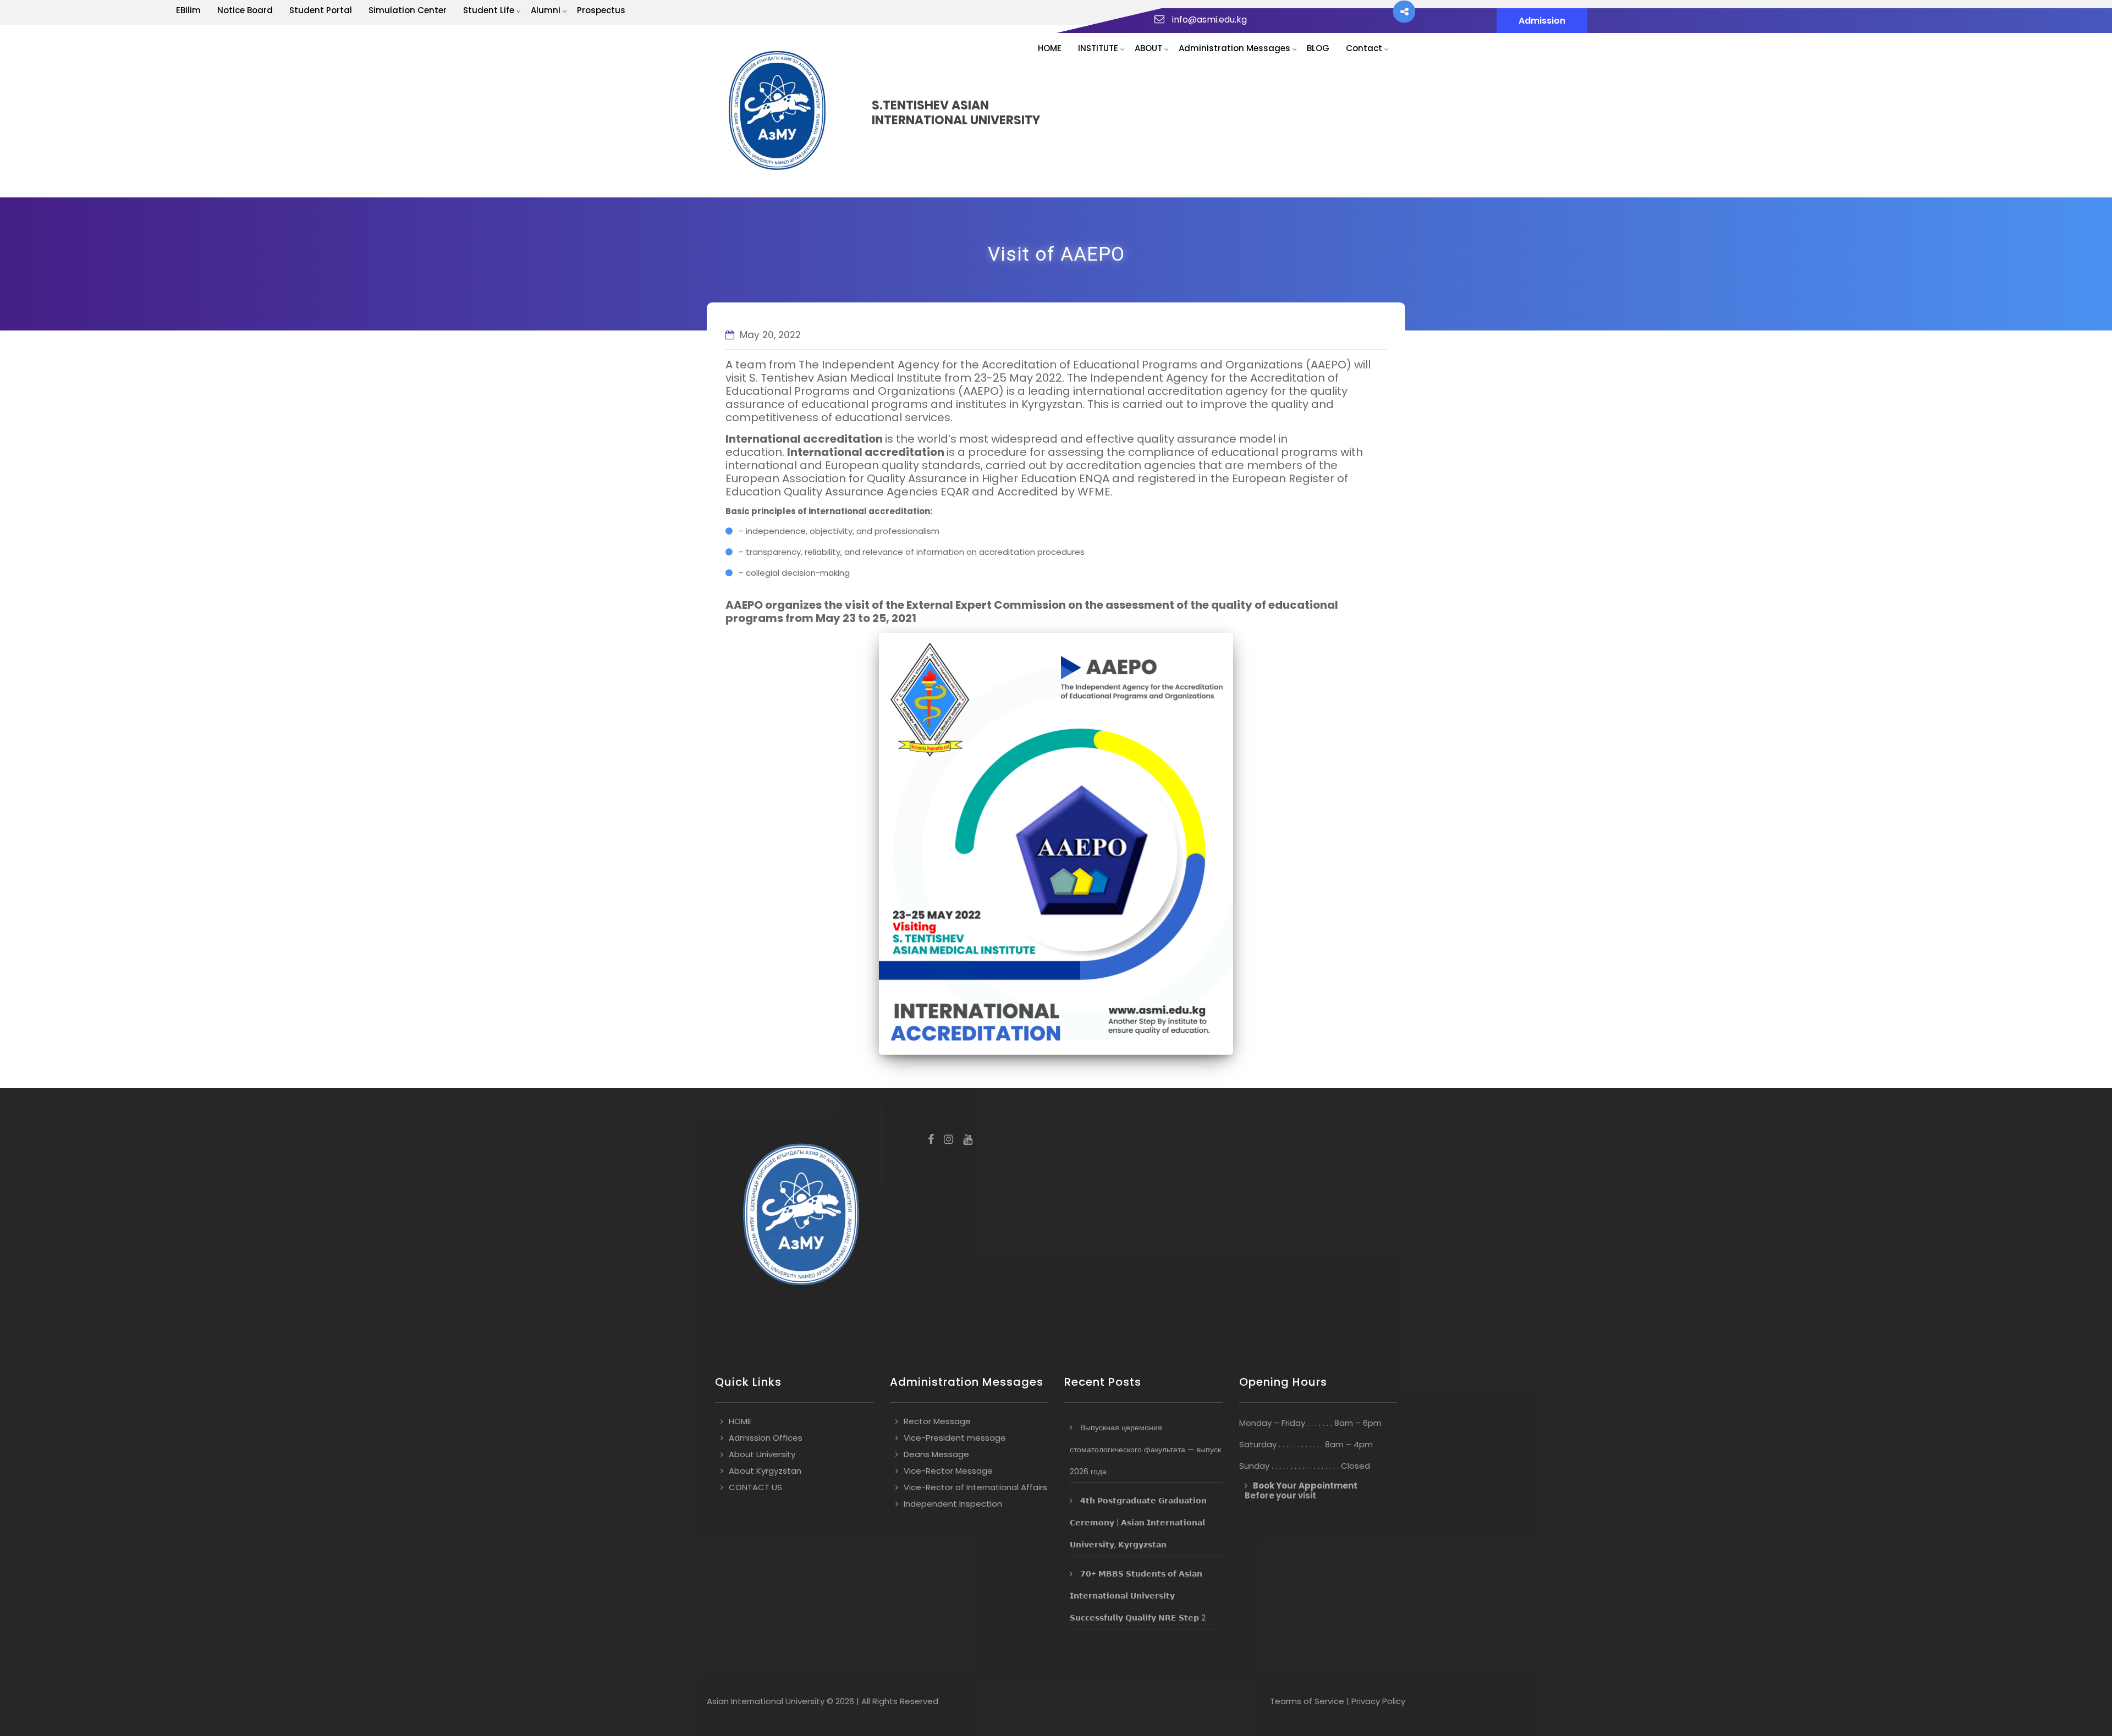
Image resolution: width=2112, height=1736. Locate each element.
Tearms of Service (1307, 1701)
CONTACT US (755, 1487)
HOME (1050, 48)
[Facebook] (931, 1140)
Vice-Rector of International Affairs (975, 1487)
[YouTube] (968, 1140)
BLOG (1318, 48)
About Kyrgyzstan (765, 1471)
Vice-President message (955, 1438)
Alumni (546, 10)
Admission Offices (766, 1438)
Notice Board (245, 10)
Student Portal (321, 10)
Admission (1542, 21)
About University (762, 1454)
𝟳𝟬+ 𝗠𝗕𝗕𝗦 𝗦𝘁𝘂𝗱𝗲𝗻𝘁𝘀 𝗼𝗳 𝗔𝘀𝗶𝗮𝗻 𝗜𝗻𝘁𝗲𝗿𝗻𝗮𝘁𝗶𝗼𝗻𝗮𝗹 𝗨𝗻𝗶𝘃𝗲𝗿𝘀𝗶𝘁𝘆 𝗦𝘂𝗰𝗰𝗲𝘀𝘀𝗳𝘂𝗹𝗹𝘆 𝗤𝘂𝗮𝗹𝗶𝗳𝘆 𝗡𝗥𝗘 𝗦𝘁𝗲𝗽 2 (1138, 1596)
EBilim (188, 10)
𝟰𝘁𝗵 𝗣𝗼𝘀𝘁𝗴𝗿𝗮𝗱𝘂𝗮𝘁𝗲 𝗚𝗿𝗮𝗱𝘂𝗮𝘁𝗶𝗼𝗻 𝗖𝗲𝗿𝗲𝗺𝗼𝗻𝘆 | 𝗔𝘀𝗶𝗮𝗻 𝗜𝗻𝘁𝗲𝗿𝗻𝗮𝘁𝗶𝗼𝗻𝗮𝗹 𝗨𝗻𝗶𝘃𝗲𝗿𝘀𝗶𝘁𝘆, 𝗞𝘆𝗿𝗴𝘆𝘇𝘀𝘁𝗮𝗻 (1138, 1523)
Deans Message (936, 1454)
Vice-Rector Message (948, 1471)
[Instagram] (948, 1140)
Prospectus (601, 10)
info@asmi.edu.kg (1209, 20)
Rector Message (937, 1421)
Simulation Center (408, 10)
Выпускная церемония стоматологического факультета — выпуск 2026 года (1145, 1450)
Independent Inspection (953, 1504)
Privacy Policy (1378, 1701)
